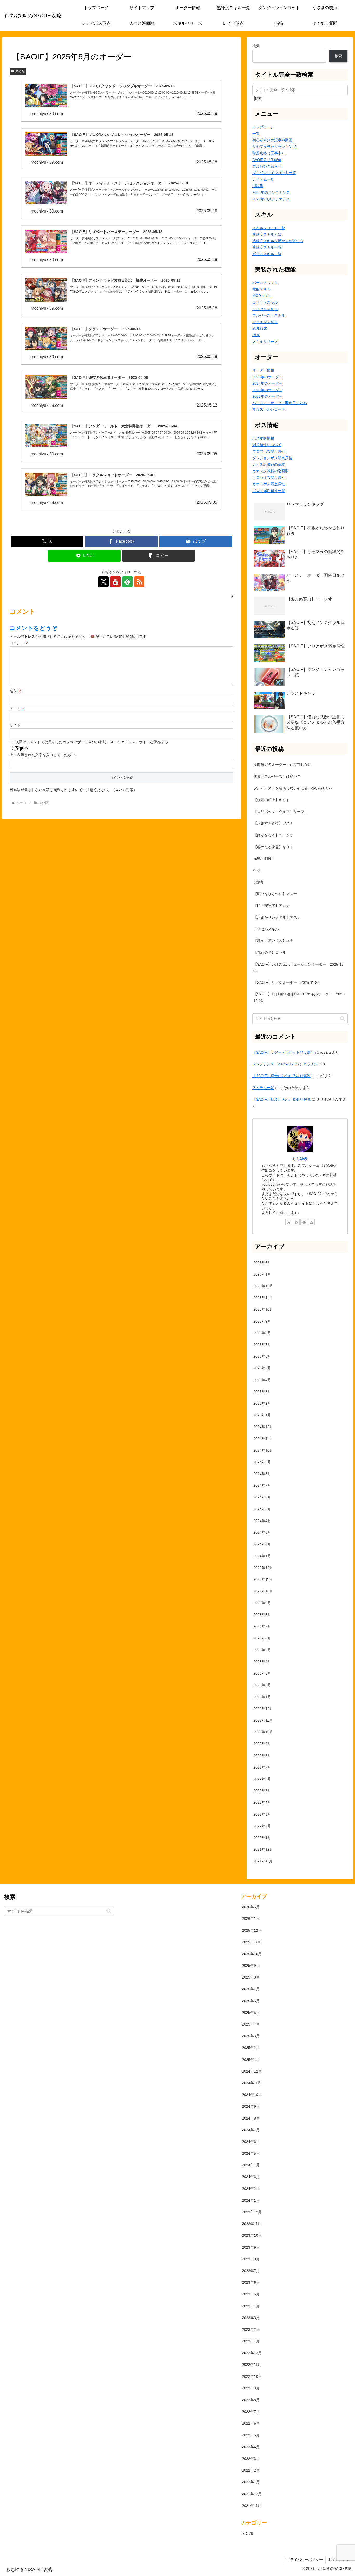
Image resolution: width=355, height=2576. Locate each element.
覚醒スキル (261, 289)
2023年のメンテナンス (271, 199)
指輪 (256, 335)
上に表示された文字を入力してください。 (44, 755)
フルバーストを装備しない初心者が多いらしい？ (293, 788)
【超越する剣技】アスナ (273, 823)
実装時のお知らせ (267, 166)
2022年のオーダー (267, 396)
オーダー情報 (263, 370)
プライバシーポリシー (305, 2560)
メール (17, 708)
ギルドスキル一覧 (267, 254)
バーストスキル (265, 283)
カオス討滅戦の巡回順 (271, 471)
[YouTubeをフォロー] (115, 582)
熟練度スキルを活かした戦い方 (278, 241)
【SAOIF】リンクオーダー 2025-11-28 (286, 982)
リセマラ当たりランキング (274, 147)
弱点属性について (267, 445)
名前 (16, 691)
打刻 (257, 870)
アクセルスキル (265, 309)
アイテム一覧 (263, 179)
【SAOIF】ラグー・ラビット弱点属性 (283, 1052)
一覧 (256, 134)
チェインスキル (265, 322)
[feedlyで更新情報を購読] (127, 582)
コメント (19, 643)
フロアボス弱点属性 (269, 452)
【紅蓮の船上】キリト (272, 800)
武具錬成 (260, 328)
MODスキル (262, 296)
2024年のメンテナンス (271, 192)
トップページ (263, 127)
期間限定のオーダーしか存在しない (282, 765)
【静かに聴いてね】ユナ (273, 941)
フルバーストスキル (269, 315)
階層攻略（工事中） (269, 153)
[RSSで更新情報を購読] (139, 582)
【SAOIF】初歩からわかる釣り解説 (281, 1076)
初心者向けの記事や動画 (272, 140)
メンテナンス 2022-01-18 (275, 1064)
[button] (159, 556)
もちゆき (300, 1158)
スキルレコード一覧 (269, 228)
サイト (15, 725)
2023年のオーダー (267, 390)
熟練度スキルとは (267, 234)
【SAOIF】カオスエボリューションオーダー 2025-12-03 (299, 968)
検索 (256, 46)
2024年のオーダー (267, 383)
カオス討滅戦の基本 (269, 464)
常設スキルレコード (269, 409)
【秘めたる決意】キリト (273, 847)
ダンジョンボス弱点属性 (272, 458)
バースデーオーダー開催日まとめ (280, 403)
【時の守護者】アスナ (272, 906)
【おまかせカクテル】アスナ (277, 917)
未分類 (20, 71)
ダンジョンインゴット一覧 (274, 173)
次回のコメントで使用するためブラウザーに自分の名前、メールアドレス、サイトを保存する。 (94, 742)
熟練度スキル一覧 (267, 247)
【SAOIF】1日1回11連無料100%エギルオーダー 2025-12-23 (300, 997)
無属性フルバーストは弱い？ (277, 776)
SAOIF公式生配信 (267, 160)
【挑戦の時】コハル (270, 952)
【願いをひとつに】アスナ (275, 894)
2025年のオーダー (267, 377)
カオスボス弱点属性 (269, 484)
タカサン (310, 1064)
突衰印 (259, 882)
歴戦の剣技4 (264, 859)
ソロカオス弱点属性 (269, 477)
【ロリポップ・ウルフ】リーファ (281, 812)
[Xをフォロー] (103, 582)
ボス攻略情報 (263, 438)
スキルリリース (265, 342)
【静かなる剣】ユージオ (273, 835)
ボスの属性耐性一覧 (269, 491)
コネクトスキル (265, 302)
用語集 (258, 186)
